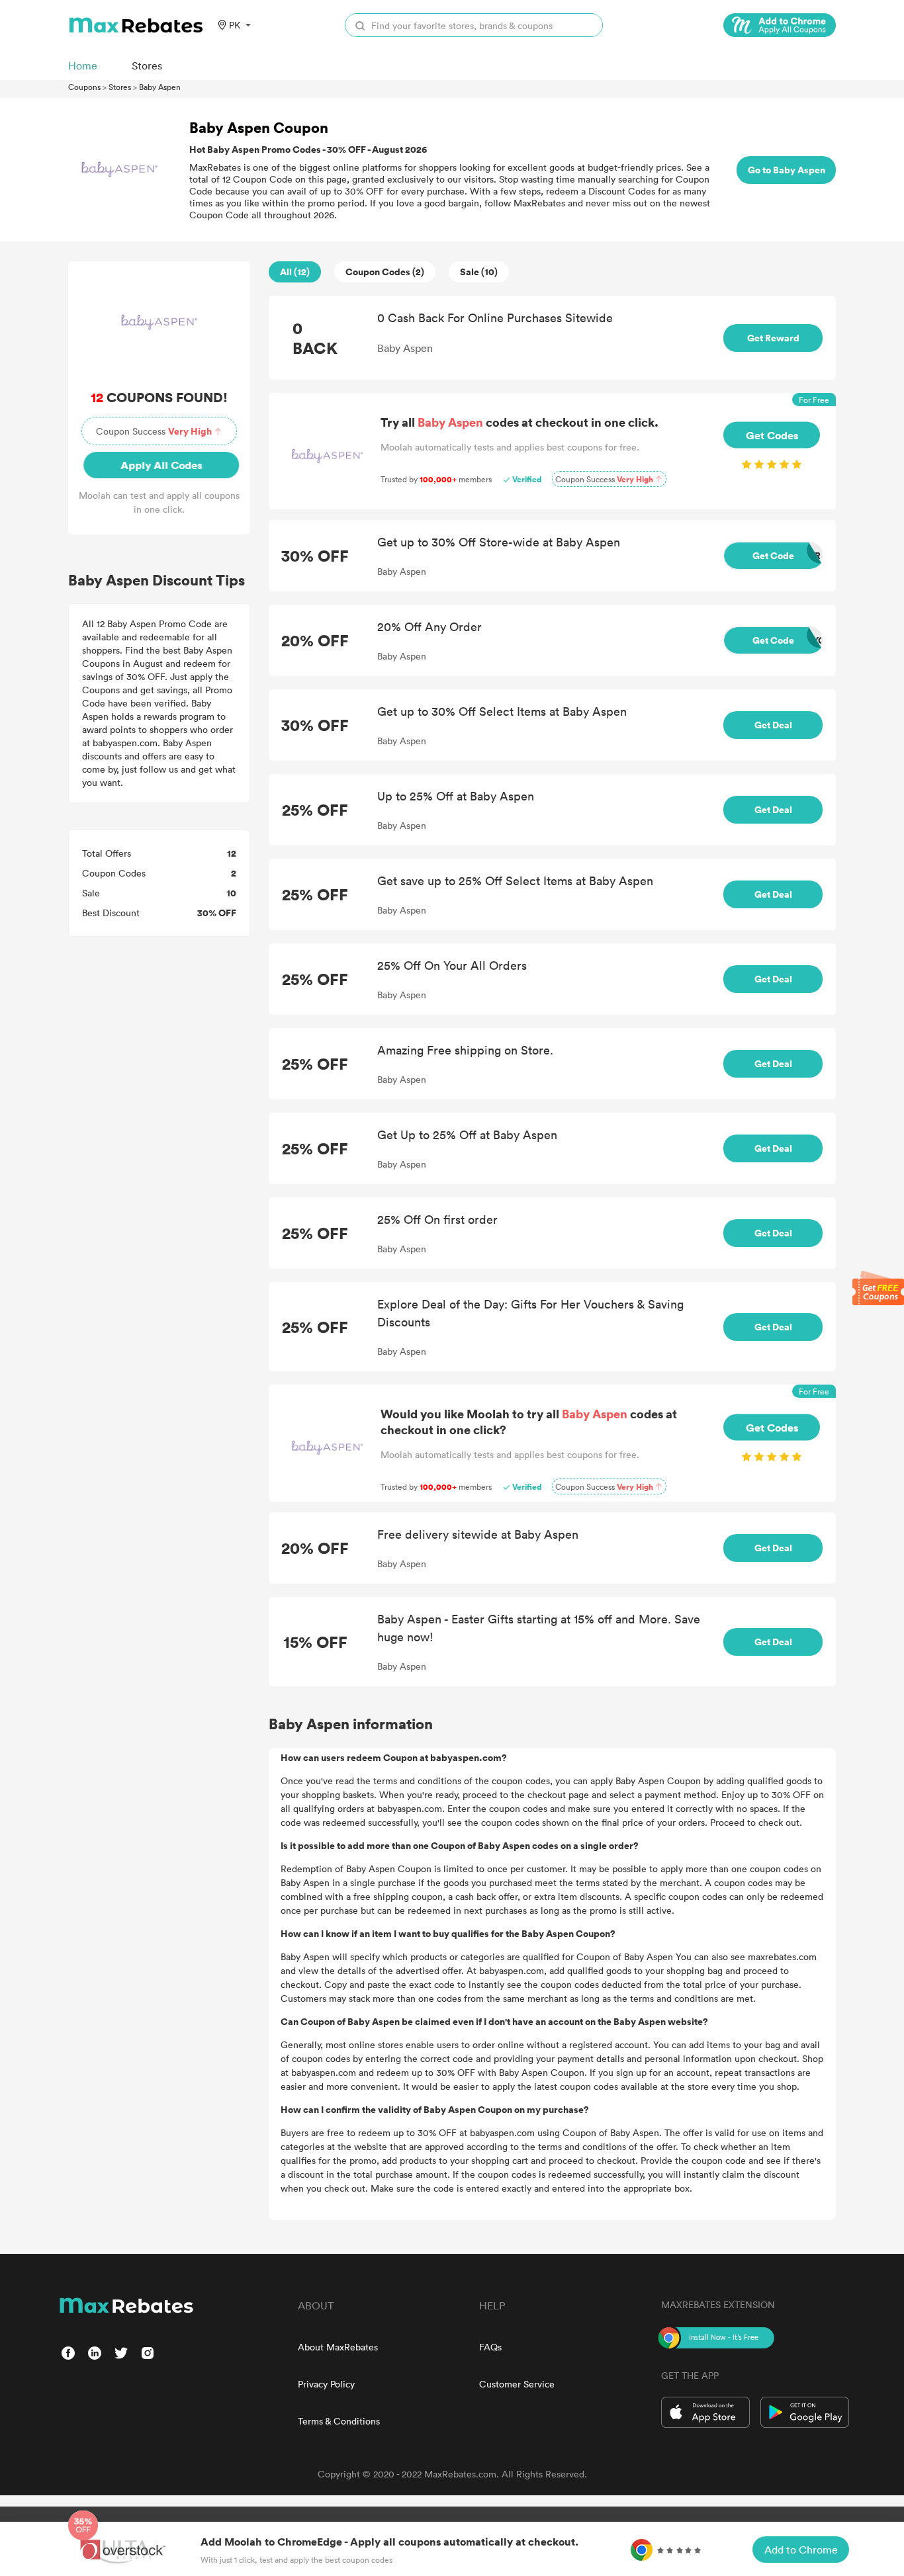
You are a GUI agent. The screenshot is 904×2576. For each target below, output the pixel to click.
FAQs (490, 2347)
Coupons (84, 87)
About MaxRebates (338, 2347)
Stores (120, 87)
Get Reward (773, 338)
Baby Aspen (160, 87)
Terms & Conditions (339, 2421)
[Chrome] (780, 25)
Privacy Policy (326, 2384)
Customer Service (517, 2384)
